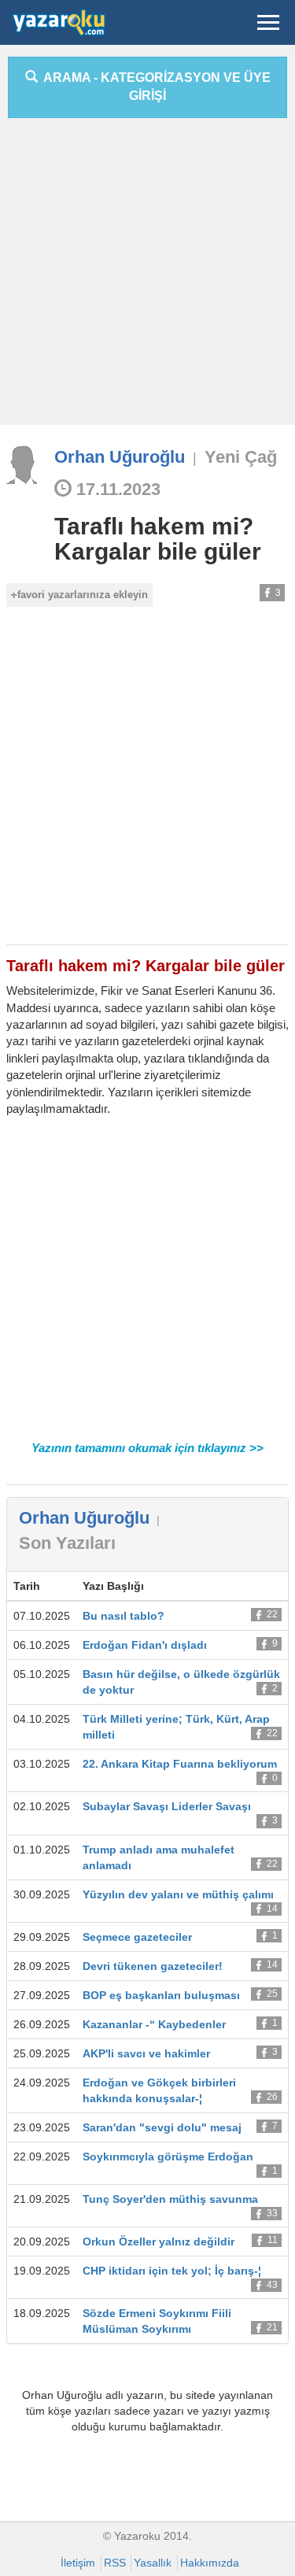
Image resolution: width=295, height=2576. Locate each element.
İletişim (78, 2563)
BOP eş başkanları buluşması (161, 1995)
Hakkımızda (210, 2563)
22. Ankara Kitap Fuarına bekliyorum (180, 1764)
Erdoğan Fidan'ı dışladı (145, 1645)
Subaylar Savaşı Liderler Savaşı (167, 1806)
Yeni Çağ (241, 457)
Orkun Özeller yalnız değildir (159, 2242)
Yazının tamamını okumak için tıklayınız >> (147, 1448)
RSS (115, 2563)
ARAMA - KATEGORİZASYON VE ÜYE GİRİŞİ (154, 87)
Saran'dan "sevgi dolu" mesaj (162, 2127)
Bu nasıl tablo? (124, 1616)
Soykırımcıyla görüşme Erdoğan (168, 2157)
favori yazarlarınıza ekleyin (83, 595)
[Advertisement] (147, 277)
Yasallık (153, 2563)
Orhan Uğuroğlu (120, 457)
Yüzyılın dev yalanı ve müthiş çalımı (178, 1894)
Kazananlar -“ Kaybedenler (154, 2024)
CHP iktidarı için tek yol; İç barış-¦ (172, 2271)
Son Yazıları (67, 1543)
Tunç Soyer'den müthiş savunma (170, 2199)
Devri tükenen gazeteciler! (153, 1966)
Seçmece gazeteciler (137, 1937)
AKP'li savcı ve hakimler (146, 2053)
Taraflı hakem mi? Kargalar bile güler (158, 539)
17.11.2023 (116, 489)
